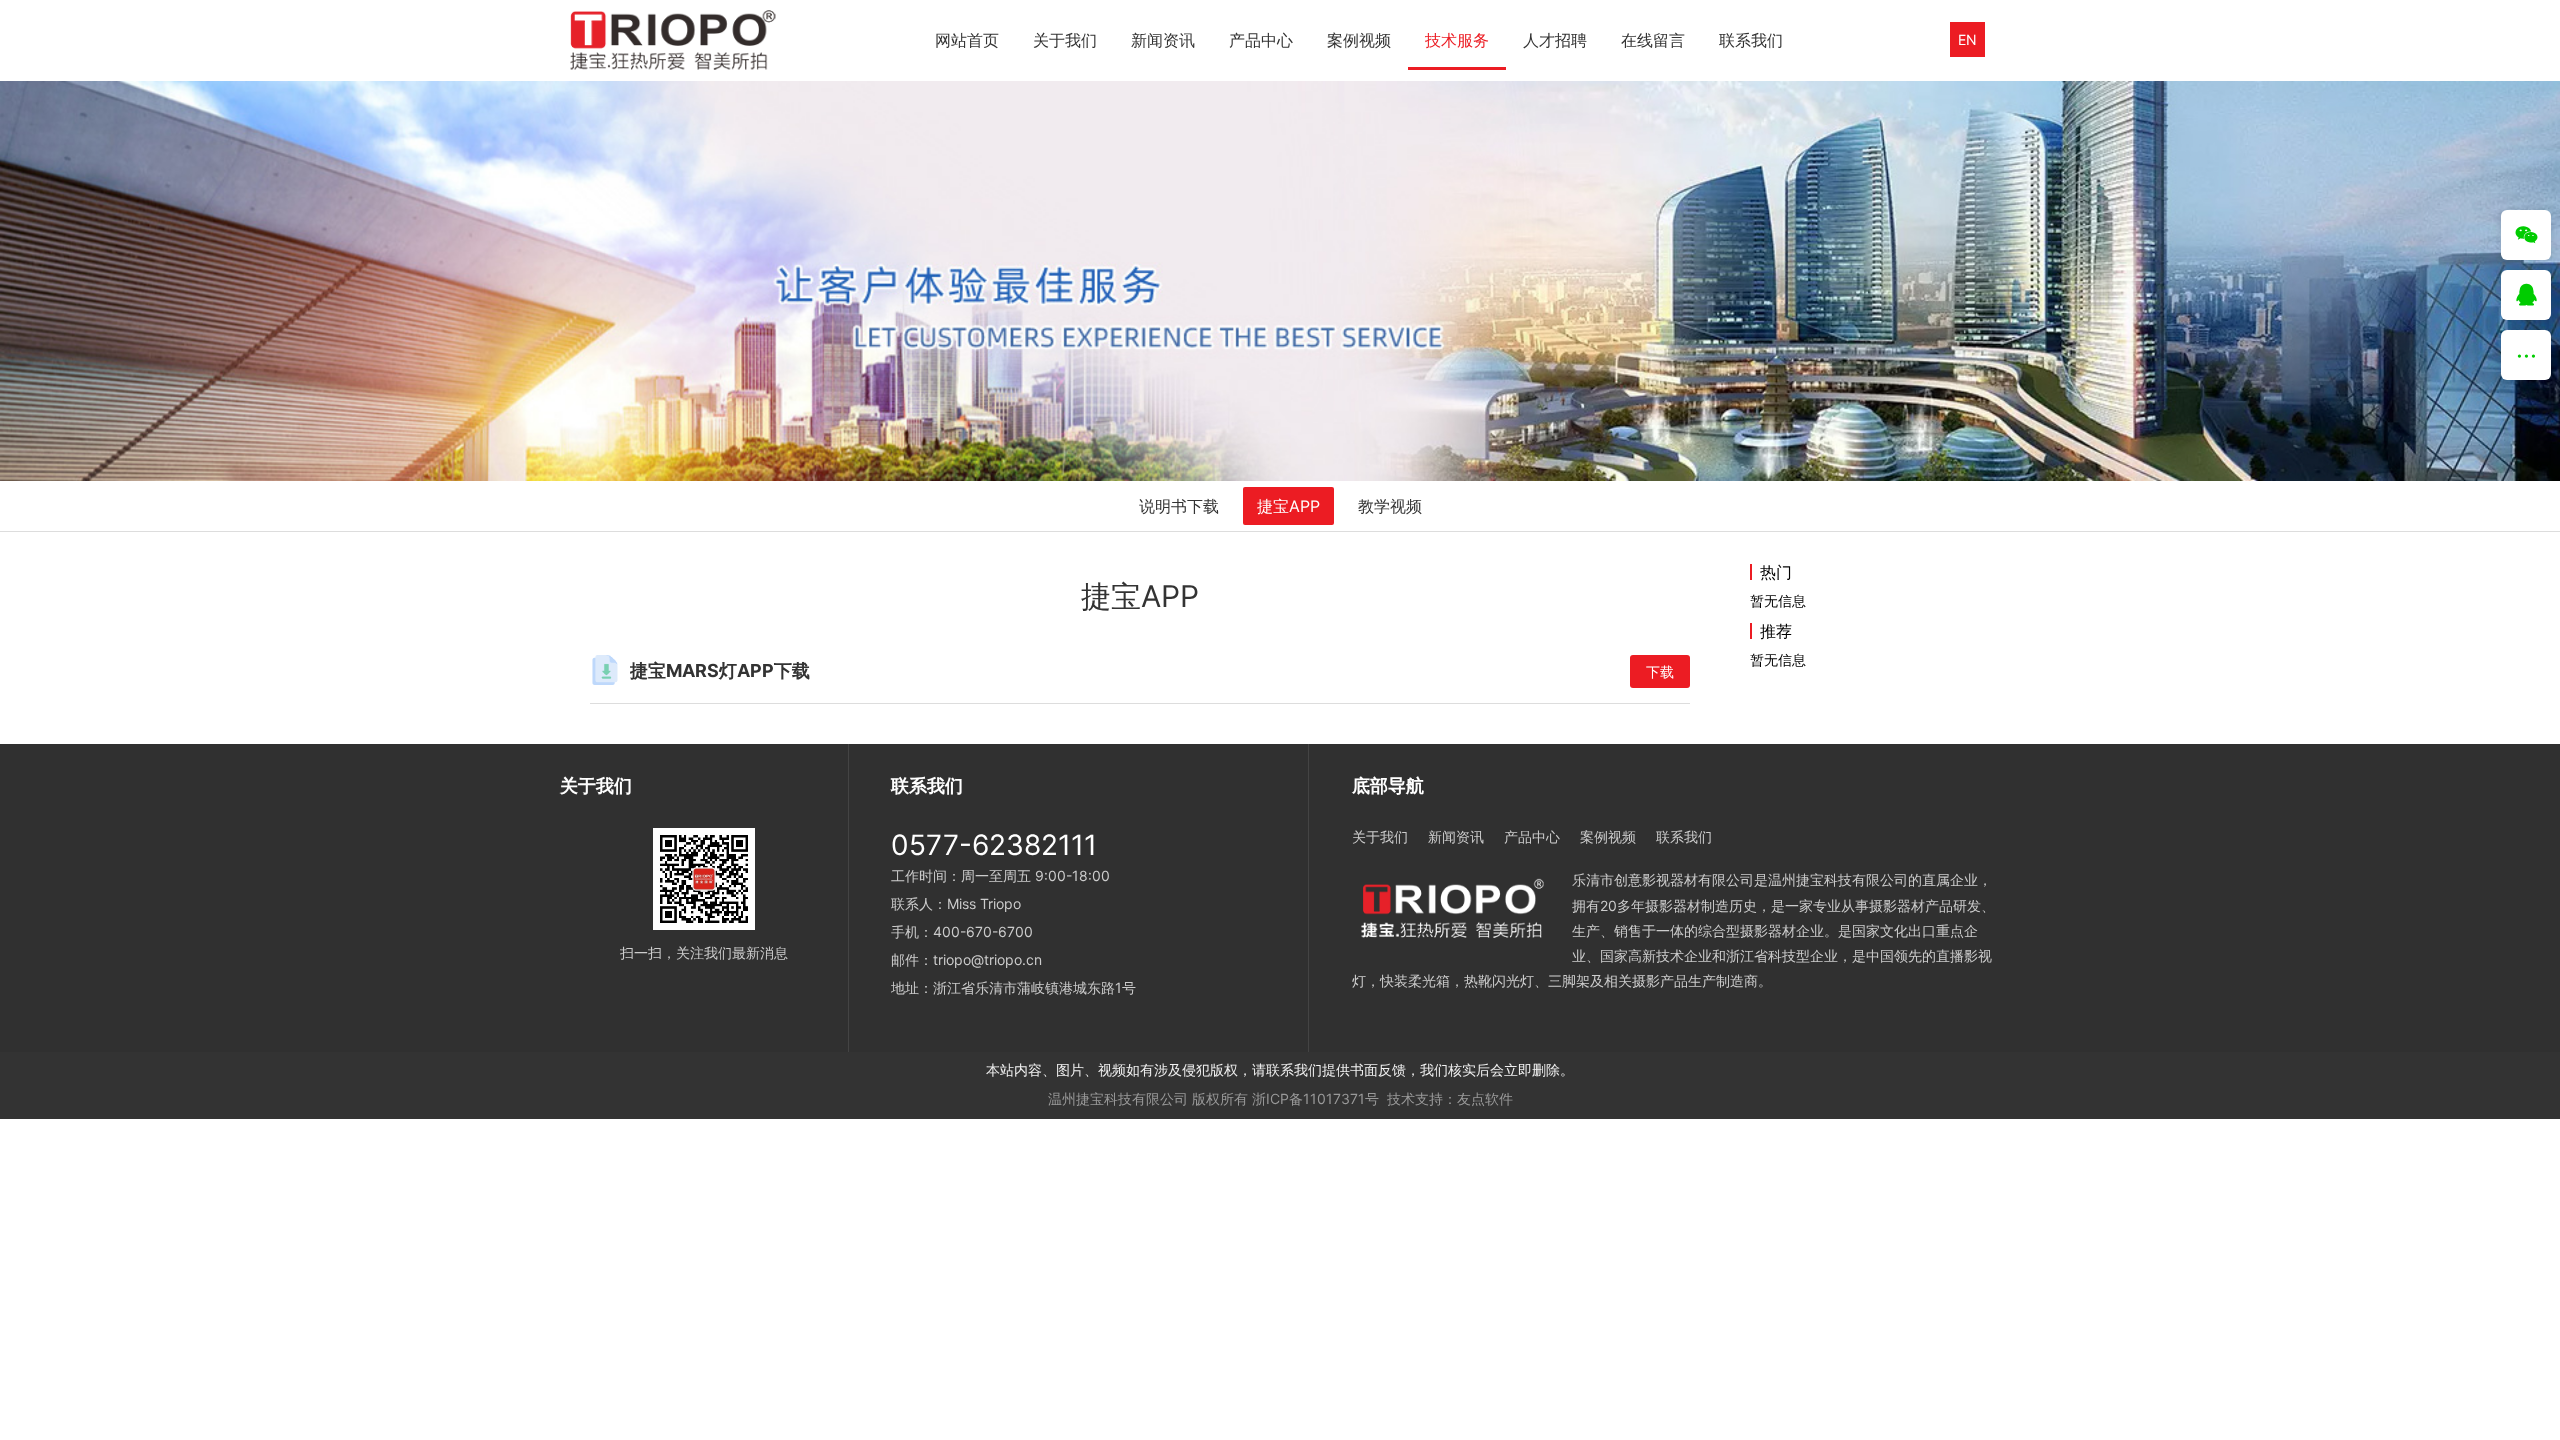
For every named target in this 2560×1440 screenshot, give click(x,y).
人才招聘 (1555, 40)
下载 (1660, 671)
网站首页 (967, 40)
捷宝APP (1288, 506)
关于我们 (1065, 40)
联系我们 (1751, 40)
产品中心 (1261, 40)
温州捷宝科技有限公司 (1118, 1098)
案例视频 (1359, 40)
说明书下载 (1179, 506)
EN (1967, 39)
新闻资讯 (1163, 40)
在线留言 (1653, 40)
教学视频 (1390, 506)
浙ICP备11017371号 (1315, 1098)
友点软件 (1485, 1098)
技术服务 (1457, 40)
